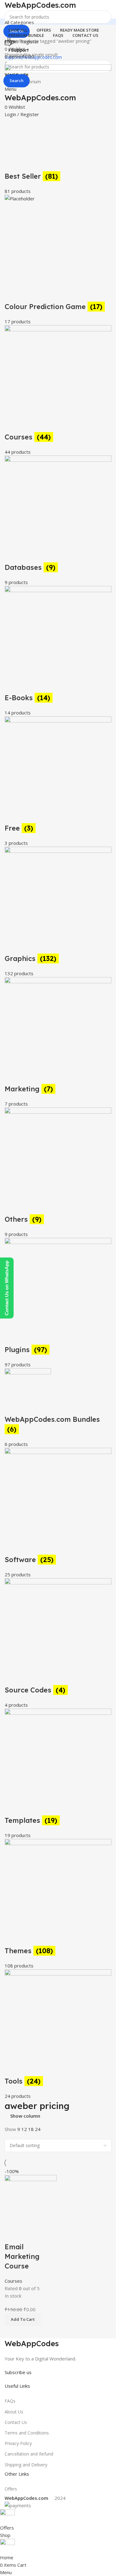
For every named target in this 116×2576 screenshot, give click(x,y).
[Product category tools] (58, 1182)
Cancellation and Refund (29, 2454)
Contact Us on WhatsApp (7, 1288)
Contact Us (16, 2422)
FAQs (10, 2401)
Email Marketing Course (22, 2256)
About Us (14, 2412)
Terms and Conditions (27, 2433)
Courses (13, 2281)
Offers (11, 2489)
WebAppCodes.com (40, 5)
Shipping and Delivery (26, 2465)
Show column (25, 2116)
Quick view (12, 2234)
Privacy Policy (18, 2443)
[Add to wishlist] (29, 2234)
